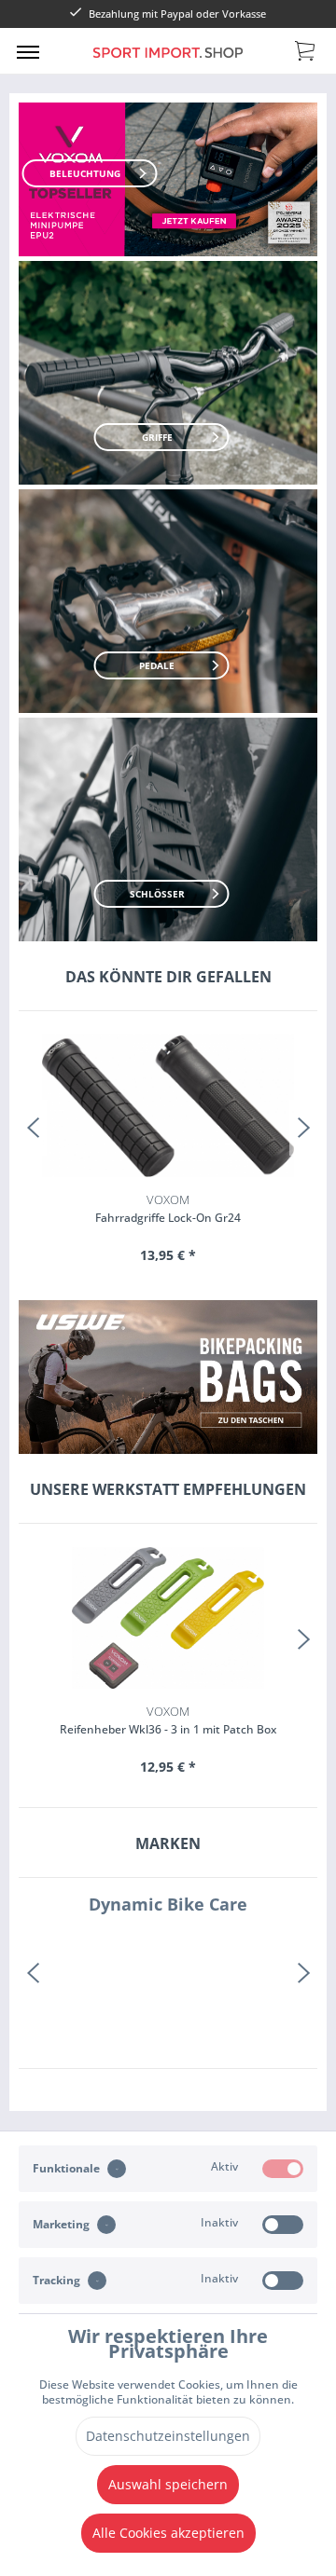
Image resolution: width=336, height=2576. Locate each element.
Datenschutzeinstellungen (168, 2436)
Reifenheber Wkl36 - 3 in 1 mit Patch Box (168, 1720)
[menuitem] (28, 51)
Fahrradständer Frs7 (168, 1208)
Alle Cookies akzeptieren (168, 2533)
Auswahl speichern (168, 2484)
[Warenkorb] (306, 49)
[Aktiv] (283, 2169)
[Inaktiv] (283, 2225)
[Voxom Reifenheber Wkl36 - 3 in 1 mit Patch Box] (168, 1618)
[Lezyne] (168, 1973)
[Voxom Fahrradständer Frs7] (168, 1106)
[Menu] (28, 51)
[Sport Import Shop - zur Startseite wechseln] (168, 64)
